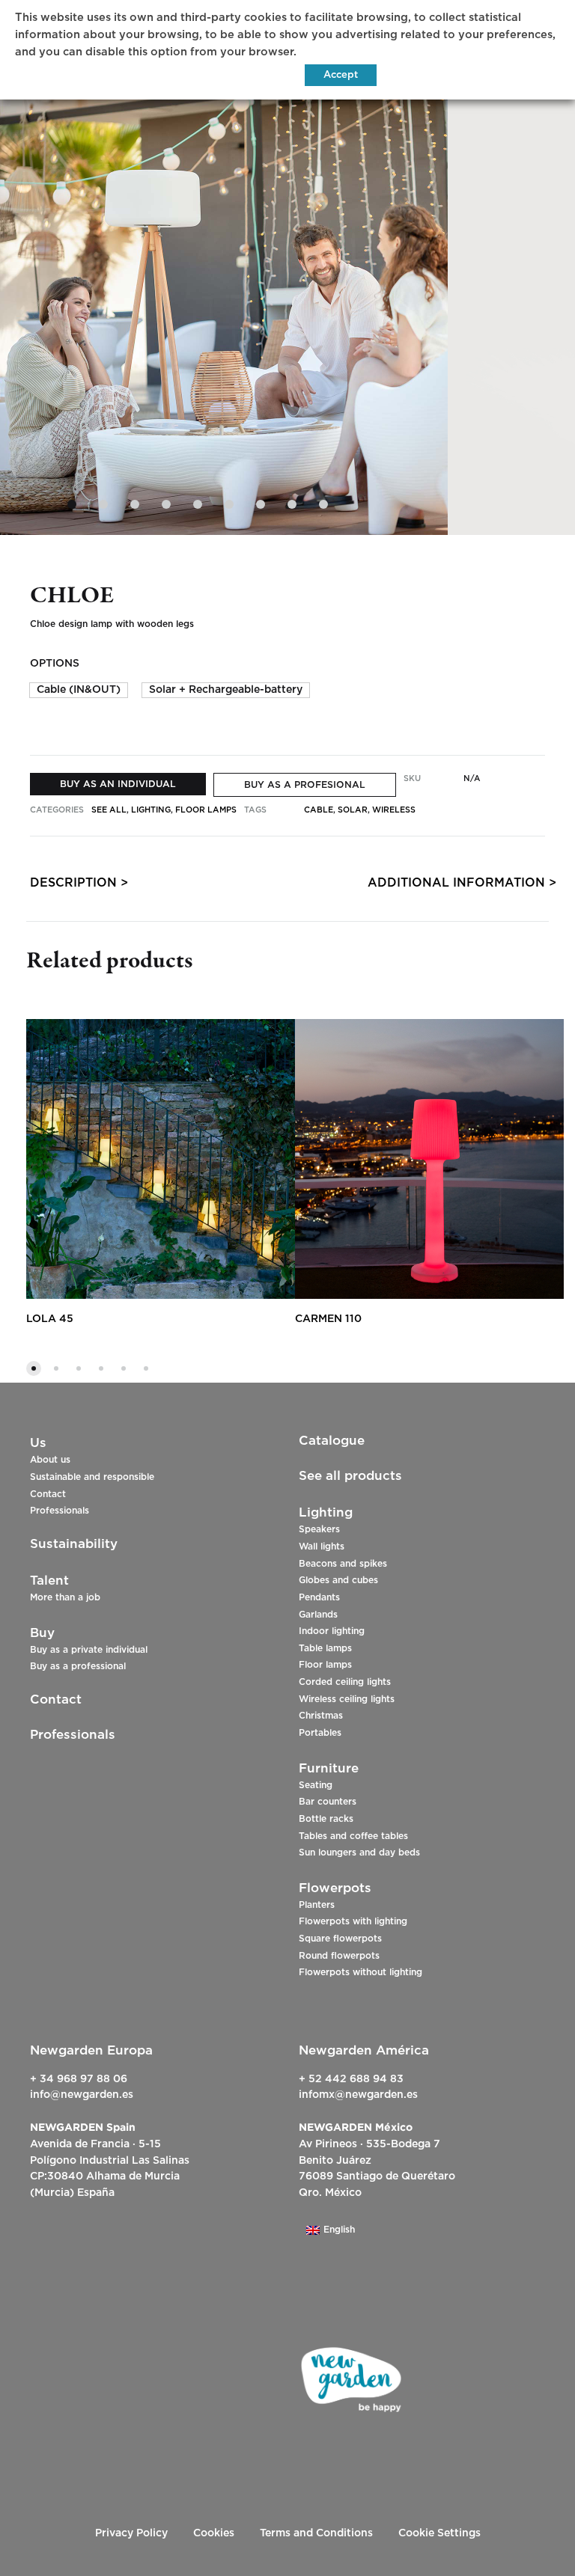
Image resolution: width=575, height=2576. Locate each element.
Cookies (214, 2533)
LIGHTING (151, 810)
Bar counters (328, 1802)
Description (73, 883)
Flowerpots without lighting (360, 1972)
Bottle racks (326, 1819)
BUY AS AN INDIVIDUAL (118, 784)
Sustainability (74, 1544)
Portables (320, 1733)
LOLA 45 (50, 1319)
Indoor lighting (332, 1631)
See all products (350, 1476)
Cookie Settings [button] (439, 2533)
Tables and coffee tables (353, 1836)
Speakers (319, 1529)
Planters (317, 1905)
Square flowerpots (340, 1939)
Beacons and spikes (343, 1564)
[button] (79, 690)
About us (50, 1460)
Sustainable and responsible (92, 1477)
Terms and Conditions (316, 2533)
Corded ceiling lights (345, 1682)
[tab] (73, 886)
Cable (319, 810)
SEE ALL (109, 810)
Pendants (319, 1597)
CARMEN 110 (328, 1319)
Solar (353, 810)
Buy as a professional (78, 1666)
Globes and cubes (338, 1580)
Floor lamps (325, 1665)
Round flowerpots (339, 1956)
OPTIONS (55, 664)
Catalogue (332, 1441)
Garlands (318, 1615)
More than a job (65, 1597)
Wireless (394, 810)
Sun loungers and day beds (359, 1853)
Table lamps (325, 1648)
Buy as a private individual (89, 1650)
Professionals (60, 1511)
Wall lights (322, 1546)
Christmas (321, 1716)
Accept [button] (341, 75)
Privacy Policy (131, 2533)
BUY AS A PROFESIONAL (305, 785)
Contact (48, 1494)
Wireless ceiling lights (347, 1699)
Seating (316, 1785)
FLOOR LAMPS (206, 810)
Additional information (456, 883)
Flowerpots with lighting (353, 1921)
